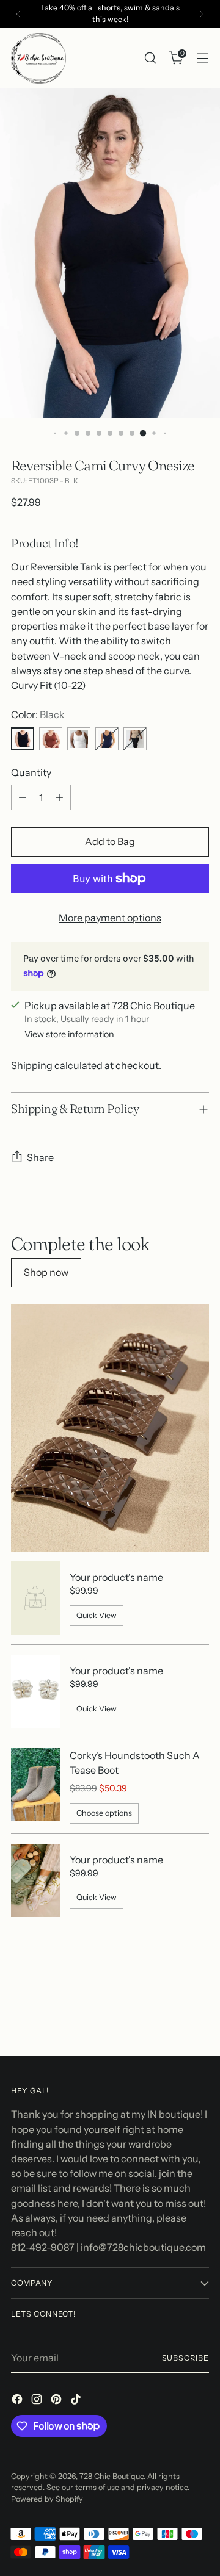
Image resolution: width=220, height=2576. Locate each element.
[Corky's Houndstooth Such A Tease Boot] (35, 1786)
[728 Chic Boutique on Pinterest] (57, 2401)
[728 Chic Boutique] (38, 58)
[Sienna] (51, 739)
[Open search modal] (150, 58)
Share (40, 1157)
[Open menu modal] (203, 58)
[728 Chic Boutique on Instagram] (38, 2401)
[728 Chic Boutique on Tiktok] (77, 2401)
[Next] (202, 14)
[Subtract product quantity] (23, 797)
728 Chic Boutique (112, 2476)
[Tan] (135, 739)
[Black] (23, 739)
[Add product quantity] (59, 797)
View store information (69, 1034)
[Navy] (107, 739)
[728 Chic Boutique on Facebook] (18, 2401)
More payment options (110, 918)
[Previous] (18, 14)
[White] (79, 739)
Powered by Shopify (47, 2499)
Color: (38, 714)
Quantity (31, 772)
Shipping (32, 1065)
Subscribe (185, 2358)
